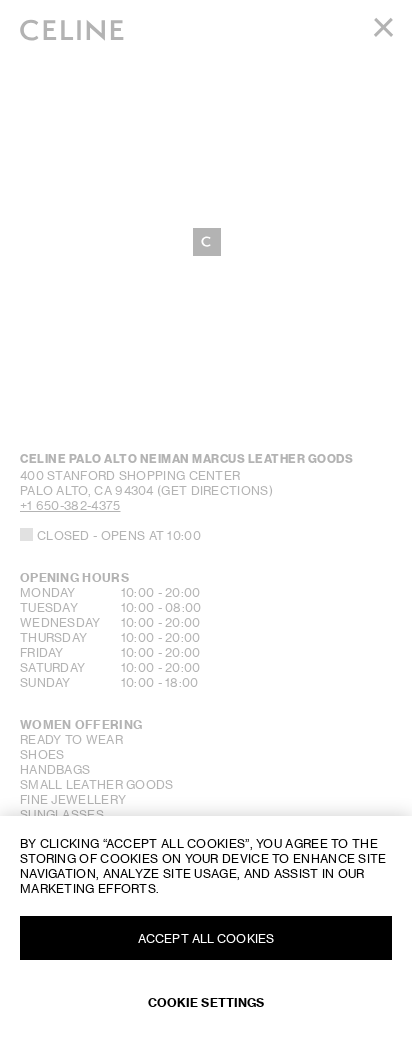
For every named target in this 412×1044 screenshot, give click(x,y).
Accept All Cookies (206, 938)
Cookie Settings (206, 1002)
